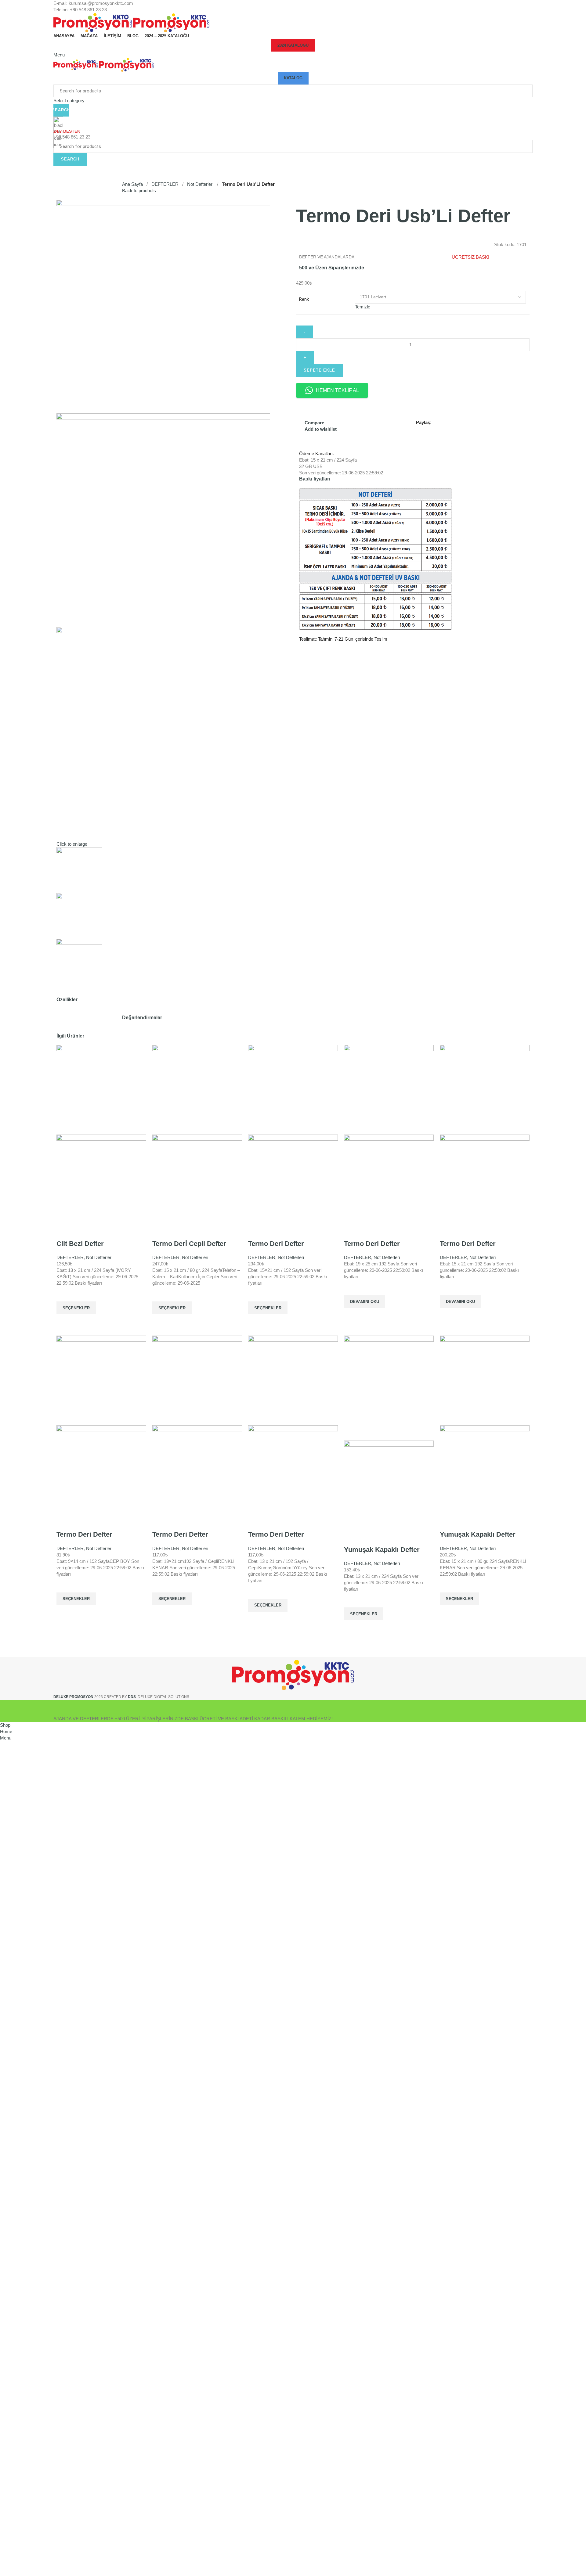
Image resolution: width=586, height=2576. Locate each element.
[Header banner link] (293, 1288)
